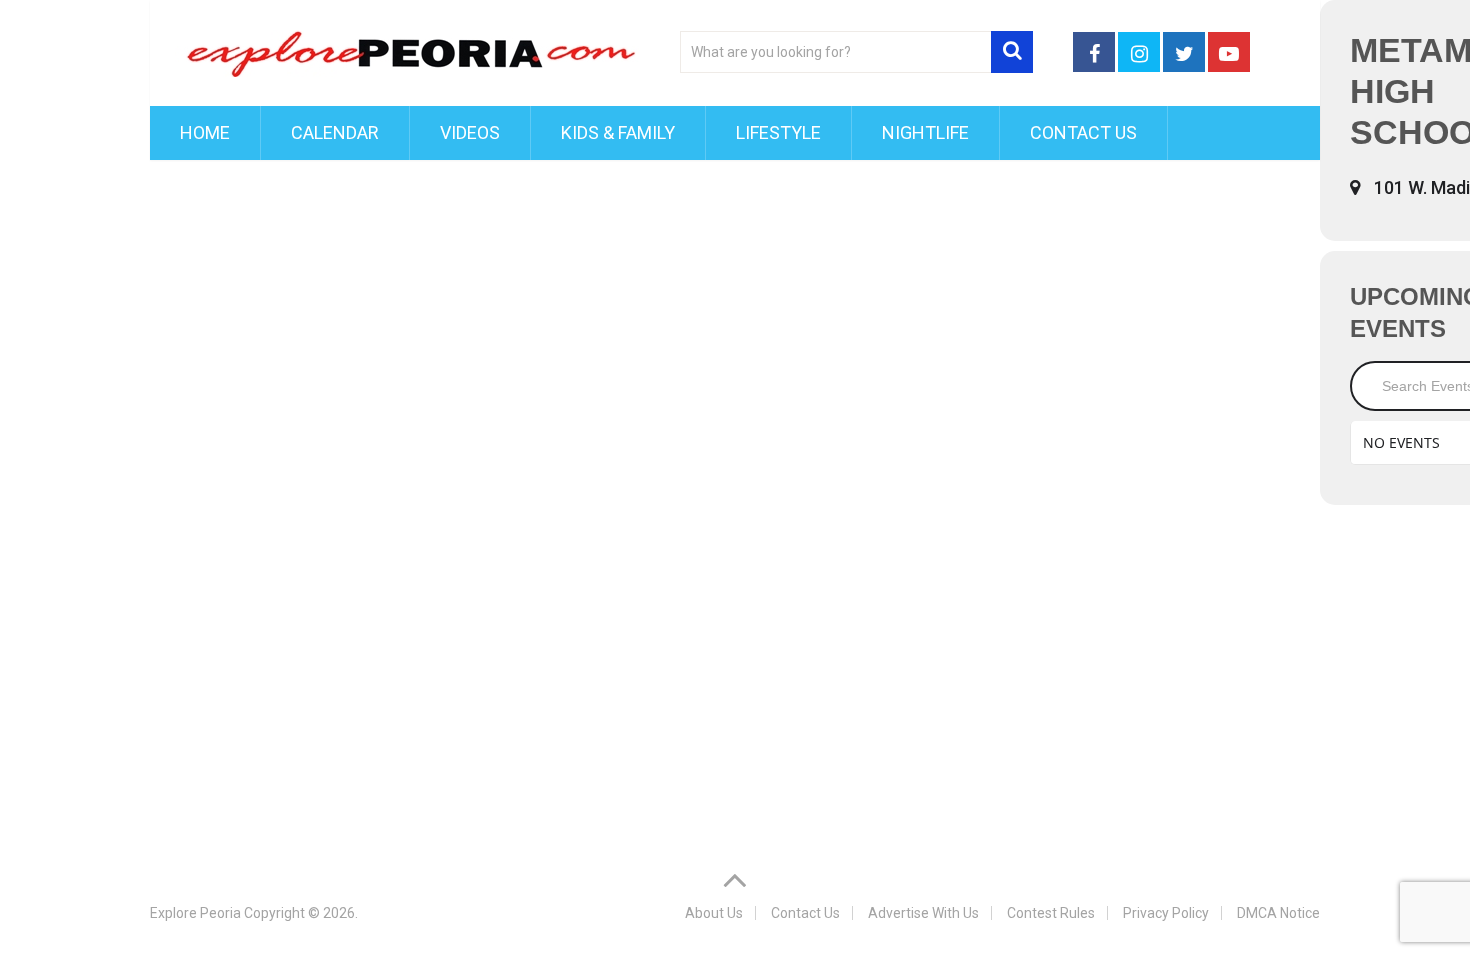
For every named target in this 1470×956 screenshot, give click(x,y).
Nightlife (925, 132)
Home (205, 132)
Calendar (335, 132)
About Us (714, 913)
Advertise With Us (923, 913)
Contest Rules (1051, 913)
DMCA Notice (1278, 913)
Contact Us (1083, 132)
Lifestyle (778, 132)
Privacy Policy (1166, 913)
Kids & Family (618, 132)
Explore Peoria (195, 913)
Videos (470, 132)
